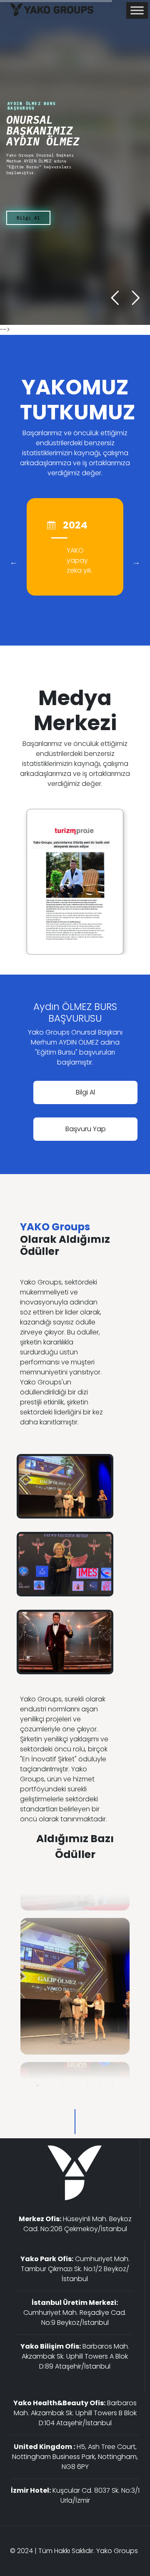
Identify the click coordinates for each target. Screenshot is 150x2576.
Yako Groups (117, 2551)
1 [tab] (37, 2085)
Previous (14, 562)
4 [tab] (75, 2085)
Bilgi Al (28, 218)
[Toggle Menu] (137, 10)
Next (136, 562)
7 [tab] (112, 2085)
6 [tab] (100, 2085)
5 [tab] (87, 2085)
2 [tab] (50, 2085)
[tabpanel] (75, 1986)
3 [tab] (62, 2085)
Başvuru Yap (86, 1129)
